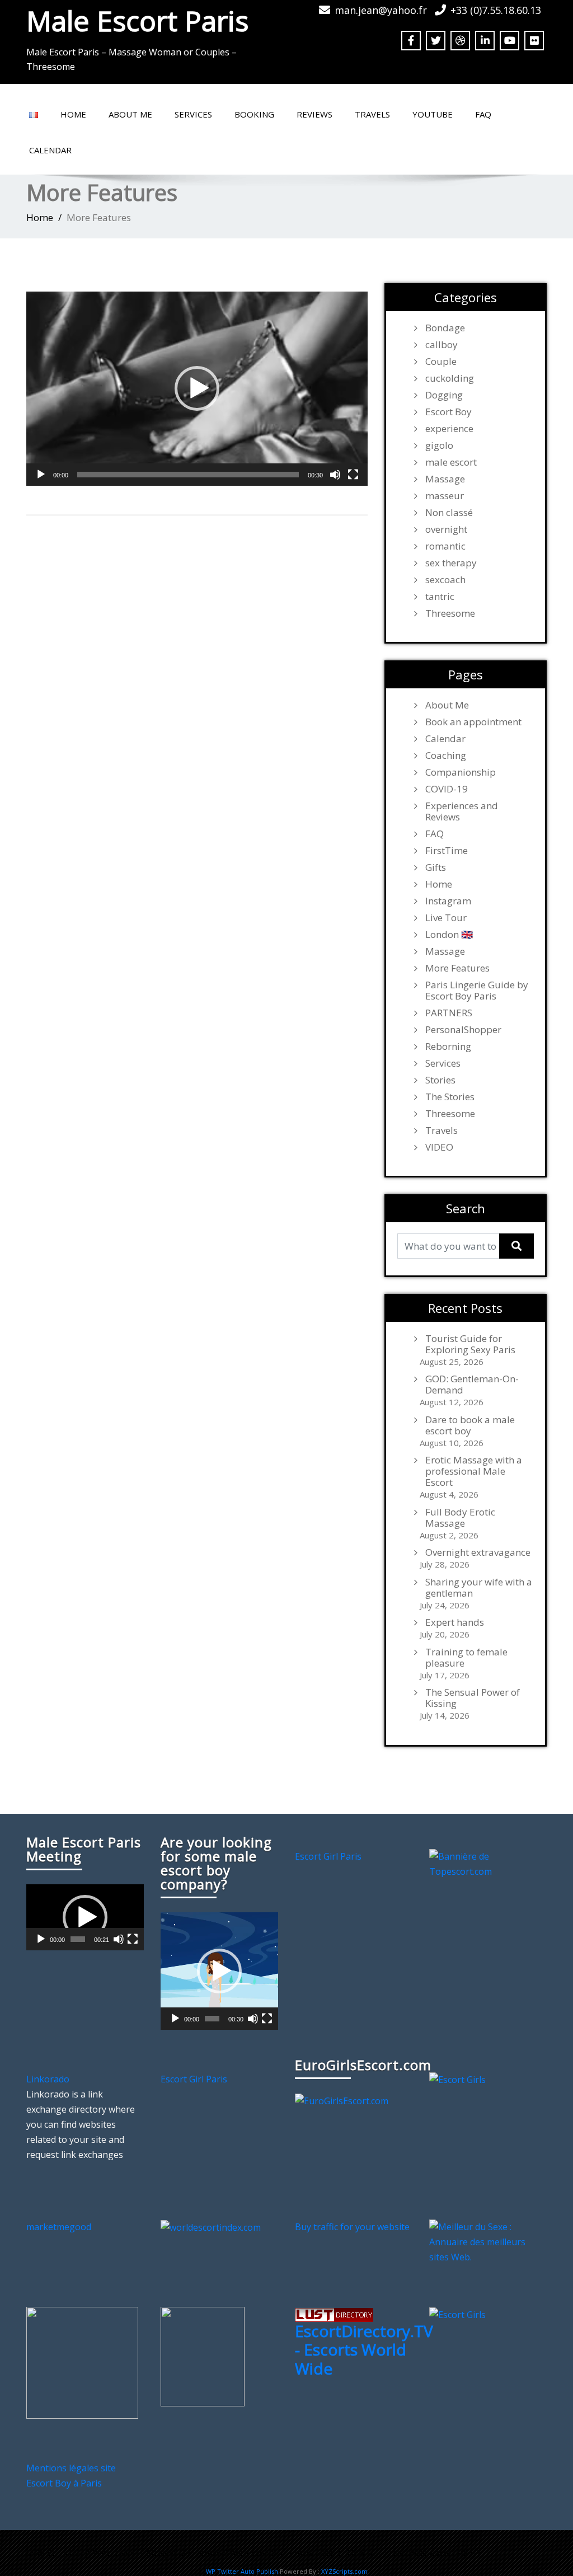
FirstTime (447, 851)
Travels (372, 114)
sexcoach (445, 580)
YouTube (433, 114)
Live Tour (446, 918)
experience (449, 429)
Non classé (449, 513)
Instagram (448, 901)
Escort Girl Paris (328, 1856)
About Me (130, 114)
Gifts (436, 867)
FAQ (483, 114)
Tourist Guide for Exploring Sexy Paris (470, 1344)
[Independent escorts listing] (334, 2314)
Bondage (445, 328)
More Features (457, 968)
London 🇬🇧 (449, 935)
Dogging (444, 395)
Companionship (461, 772)
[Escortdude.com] (203, 2356)
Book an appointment (473, 722)
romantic (445, 546)
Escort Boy (448, 412)
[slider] (188, 475)
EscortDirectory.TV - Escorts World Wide (364, 2350)
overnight (446, 529)
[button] (197, 388)
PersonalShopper (463, 1030)
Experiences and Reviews (462, 811)
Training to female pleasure (466, 1658)
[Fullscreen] (353, 475)
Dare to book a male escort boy (470, 1425)
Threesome (450, 613)
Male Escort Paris (137, 21)
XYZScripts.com (344, 2571)
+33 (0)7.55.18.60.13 (496, 10)
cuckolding (450, 378)
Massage (445, 479)
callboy (442, 345)
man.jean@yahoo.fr (381, 10)
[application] (197, 389)
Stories (440, 1080)
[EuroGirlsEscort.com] (342, 2100)
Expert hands (455, 1622)
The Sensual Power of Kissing (473, 1698)
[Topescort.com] (488, 1863)
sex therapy (451, 563)
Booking (254, 114)
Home (73, 114)
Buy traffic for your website (352, 2227)
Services (193, 114)
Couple (441, 362)
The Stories (450, 1097)
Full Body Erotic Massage (460, 1518)
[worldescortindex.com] (211, 2227)
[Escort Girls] (457, 2079)
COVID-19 (447, 789)
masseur (445, 496)
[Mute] (335, 475)
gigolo (439, 445)
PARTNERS (449, 1013)
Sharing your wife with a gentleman (479, 1588)
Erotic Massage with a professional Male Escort (474, 1471)
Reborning (448, 1047)
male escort (451, 462)
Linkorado (48, 2079)
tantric (440, 597)
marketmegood (59, 2227)
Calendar (50, 150)
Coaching (446, 756)
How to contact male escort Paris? (414, 2552)
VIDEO (439, 1147)
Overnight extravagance (478, 1552)
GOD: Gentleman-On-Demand (472, 1385)
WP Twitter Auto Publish (242, 2571)
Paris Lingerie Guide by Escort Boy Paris (477, 991)
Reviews (314, 114)
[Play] (41, 475)
